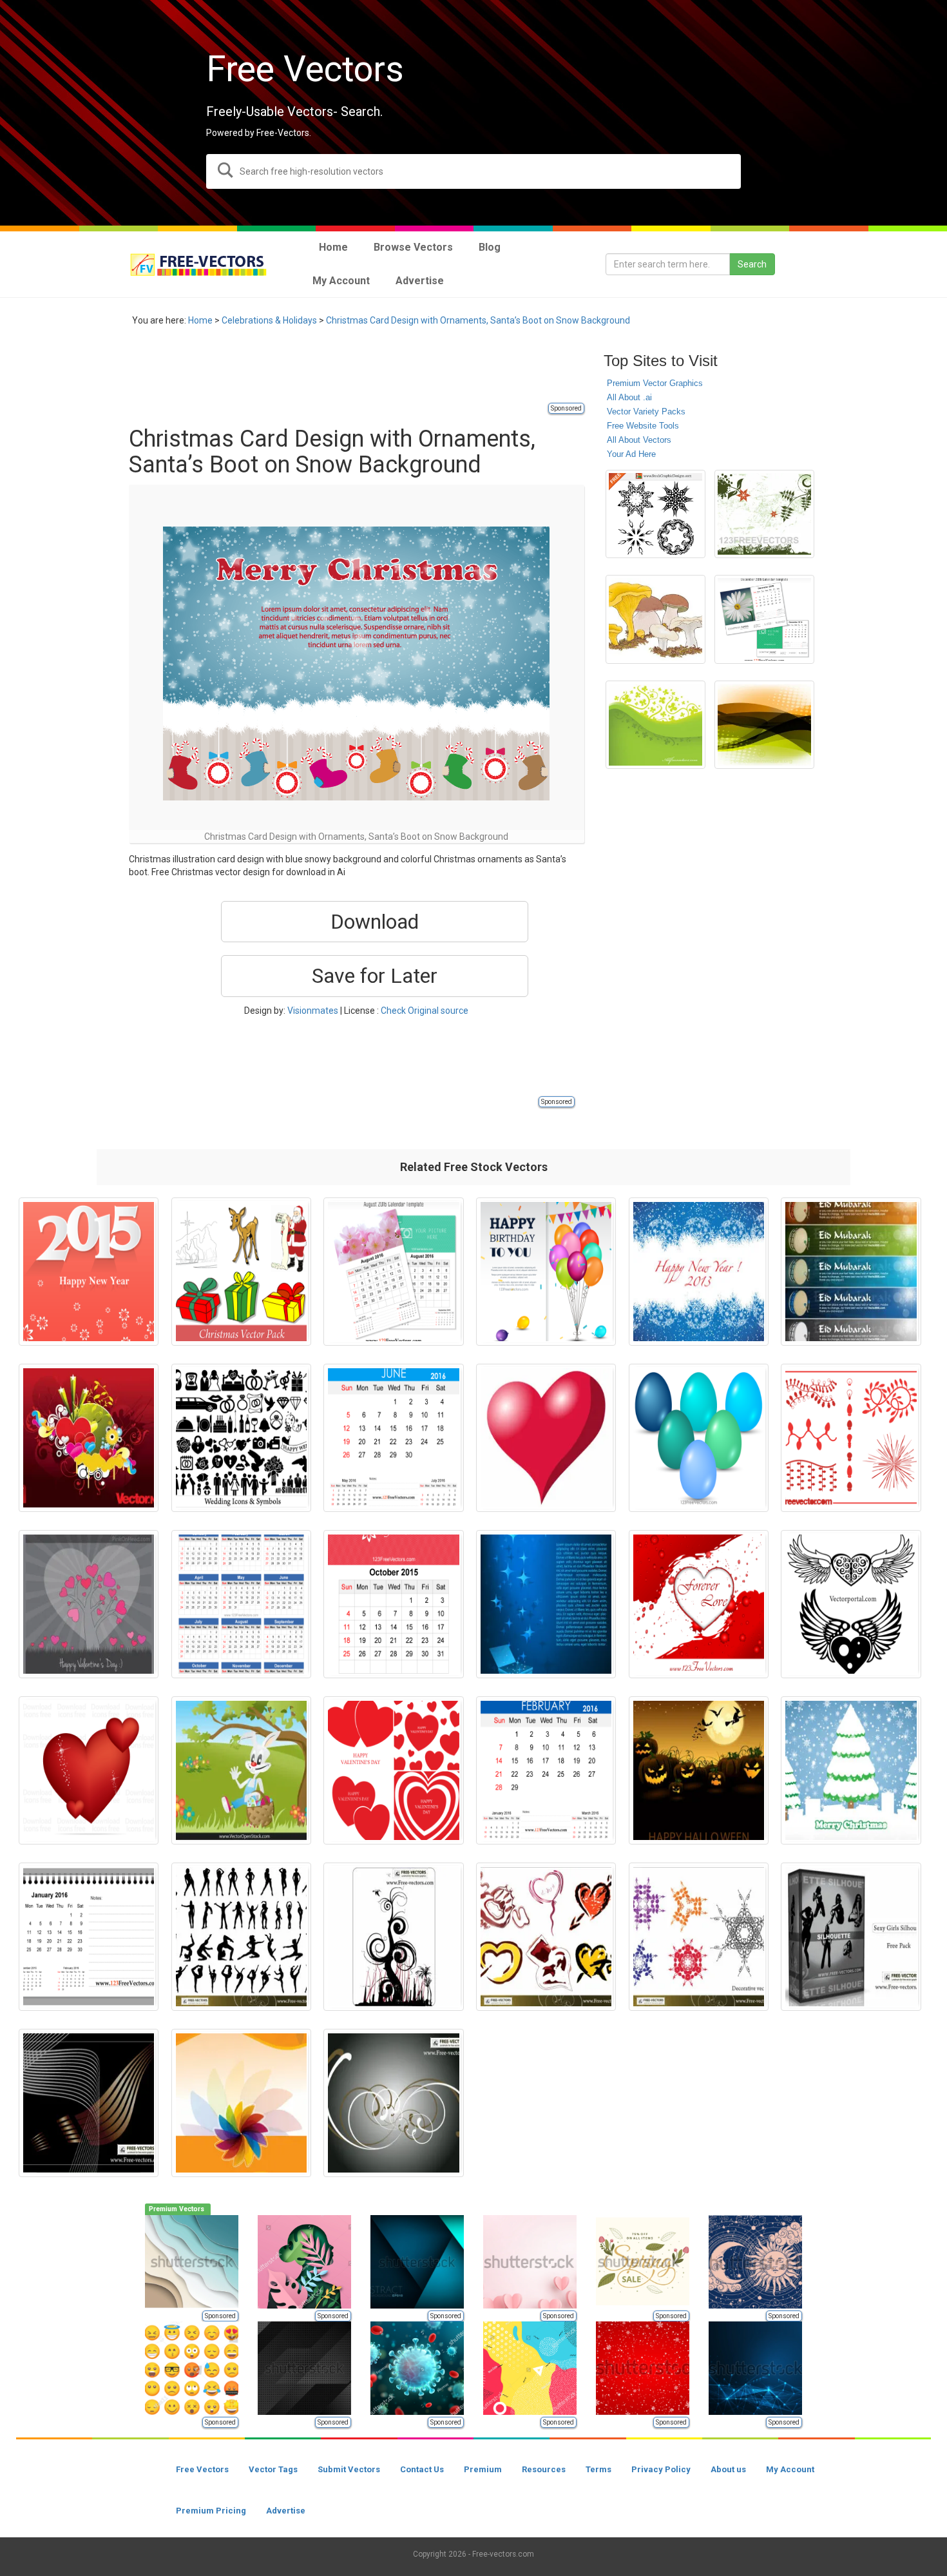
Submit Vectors (349, 2469)
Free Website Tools (643, 426)
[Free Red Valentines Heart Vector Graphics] (89, 1770)
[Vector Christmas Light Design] (851, 1438)
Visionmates (313, 1011)
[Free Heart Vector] (546, 1937)
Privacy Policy (661, 2469)
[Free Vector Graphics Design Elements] (655, 514)
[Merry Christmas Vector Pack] (241, 1272)
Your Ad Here (631, 454)
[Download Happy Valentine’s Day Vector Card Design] (89, 1604)
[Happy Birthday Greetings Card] (546, 1272)
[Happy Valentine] (393, 1770)
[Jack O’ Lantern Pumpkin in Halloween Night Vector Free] (699, 1770)
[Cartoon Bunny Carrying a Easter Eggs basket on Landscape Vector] (241, 1770)
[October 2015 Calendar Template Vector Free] (393, 1604)
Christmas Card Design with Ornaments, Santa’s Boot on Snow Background (478, 320)
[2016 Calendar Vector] (241, 1604)
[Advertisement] (363, 372)
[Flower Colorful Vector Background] (241, 2103)
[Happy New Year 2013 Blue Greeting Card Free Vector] (699, 1272)
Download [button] (375, 922)
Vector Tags (273, 2469)
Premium (483, 2469)
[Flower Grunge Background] (764, 514)
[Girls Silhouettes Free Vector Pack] (851, 1937)
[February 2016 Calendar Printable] (546, 1770)
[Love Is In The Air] (89, 1438)
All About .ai (629, 397)
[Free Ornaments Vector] (393, 1937)
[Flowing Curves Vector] (89, 2103)
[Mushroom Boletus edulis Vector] (655, 619)
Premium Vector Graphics (655, 383)
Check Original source (425, 1011)
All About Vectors (639, 440)
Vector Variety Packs (646, 412)
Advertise (286, 2511)
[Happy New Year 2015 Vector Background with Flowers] (89, 1272)
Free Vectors (202, 2469)
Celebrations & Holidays (269, 320)
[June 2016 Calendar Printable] (393, 1438)
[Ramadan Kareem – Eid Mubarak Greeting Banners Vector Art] (851, 1272)
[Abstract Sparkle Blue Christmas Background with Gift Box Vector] (546, 1604)
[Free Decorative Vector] (699, 1937)
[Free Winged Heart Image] (851, 1604)
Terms (598, 2469)
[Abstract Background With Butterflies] (655, 725)
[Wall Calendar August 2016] (393, 1272)
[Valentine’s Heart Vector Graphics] (699, 1604)
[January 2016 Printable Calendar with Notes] (89, 1937)
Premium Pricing (211, 2511)
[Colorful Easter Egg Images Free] (699, 1438)
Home (200, 320)
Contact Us (422, 2469)
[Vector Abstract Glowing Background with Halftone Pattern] (764, 725)
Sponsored (566, 408)
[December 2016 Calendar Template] (764, 619)
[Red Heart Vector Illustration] (546, 1438)
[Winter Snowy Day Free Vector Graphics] (851, 1770)
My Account (790, 2469)
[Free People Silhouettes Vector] (241, 1937)
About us (728, 2469)
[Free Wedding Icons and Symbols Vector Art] (241, 1438)
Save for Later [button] (375, 976)
